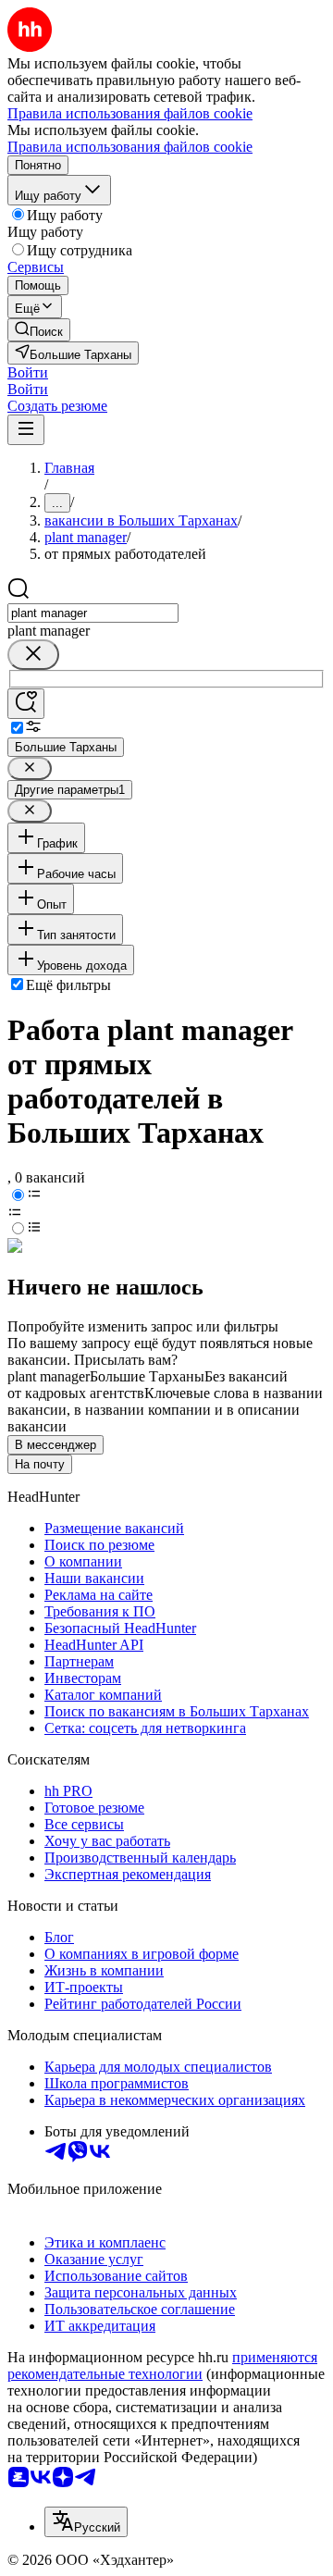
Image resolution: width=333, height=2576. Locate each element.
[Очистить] (33, 655)
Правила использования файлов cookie (130, 147)
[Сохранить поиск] (26, 704)
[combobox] (93, 613)
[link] (39, 330)
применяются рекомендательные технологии (162, 2365)
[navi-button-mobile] (26, 430)
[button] (28, 372)
